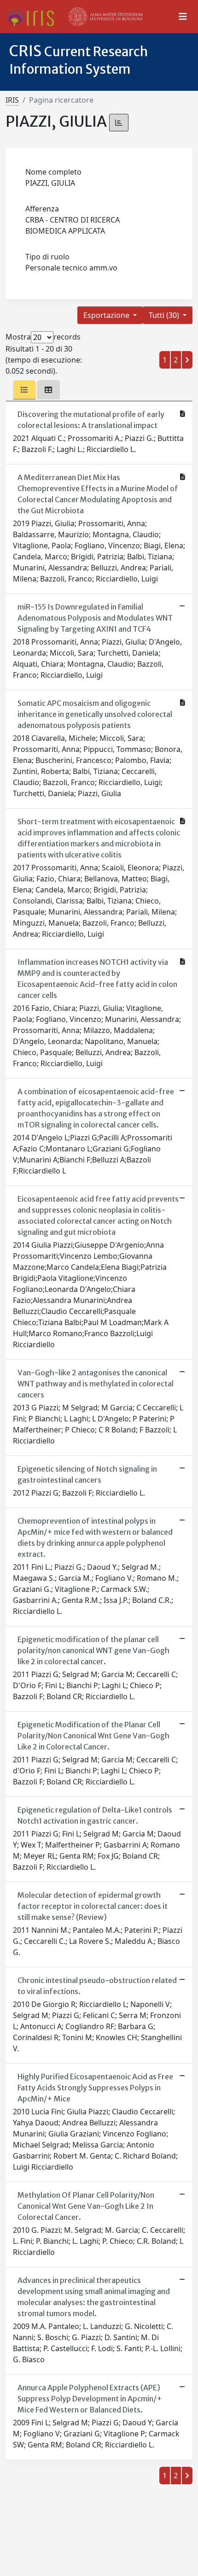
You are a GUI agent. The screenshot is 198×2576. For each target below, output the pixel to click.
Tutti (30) (165, 315)
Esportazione (107, 315)
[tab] (24, 390)
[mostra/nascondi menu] (183, 17)
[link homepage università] (106, 17)
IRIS (12, 100)
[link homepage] (33, 17)
